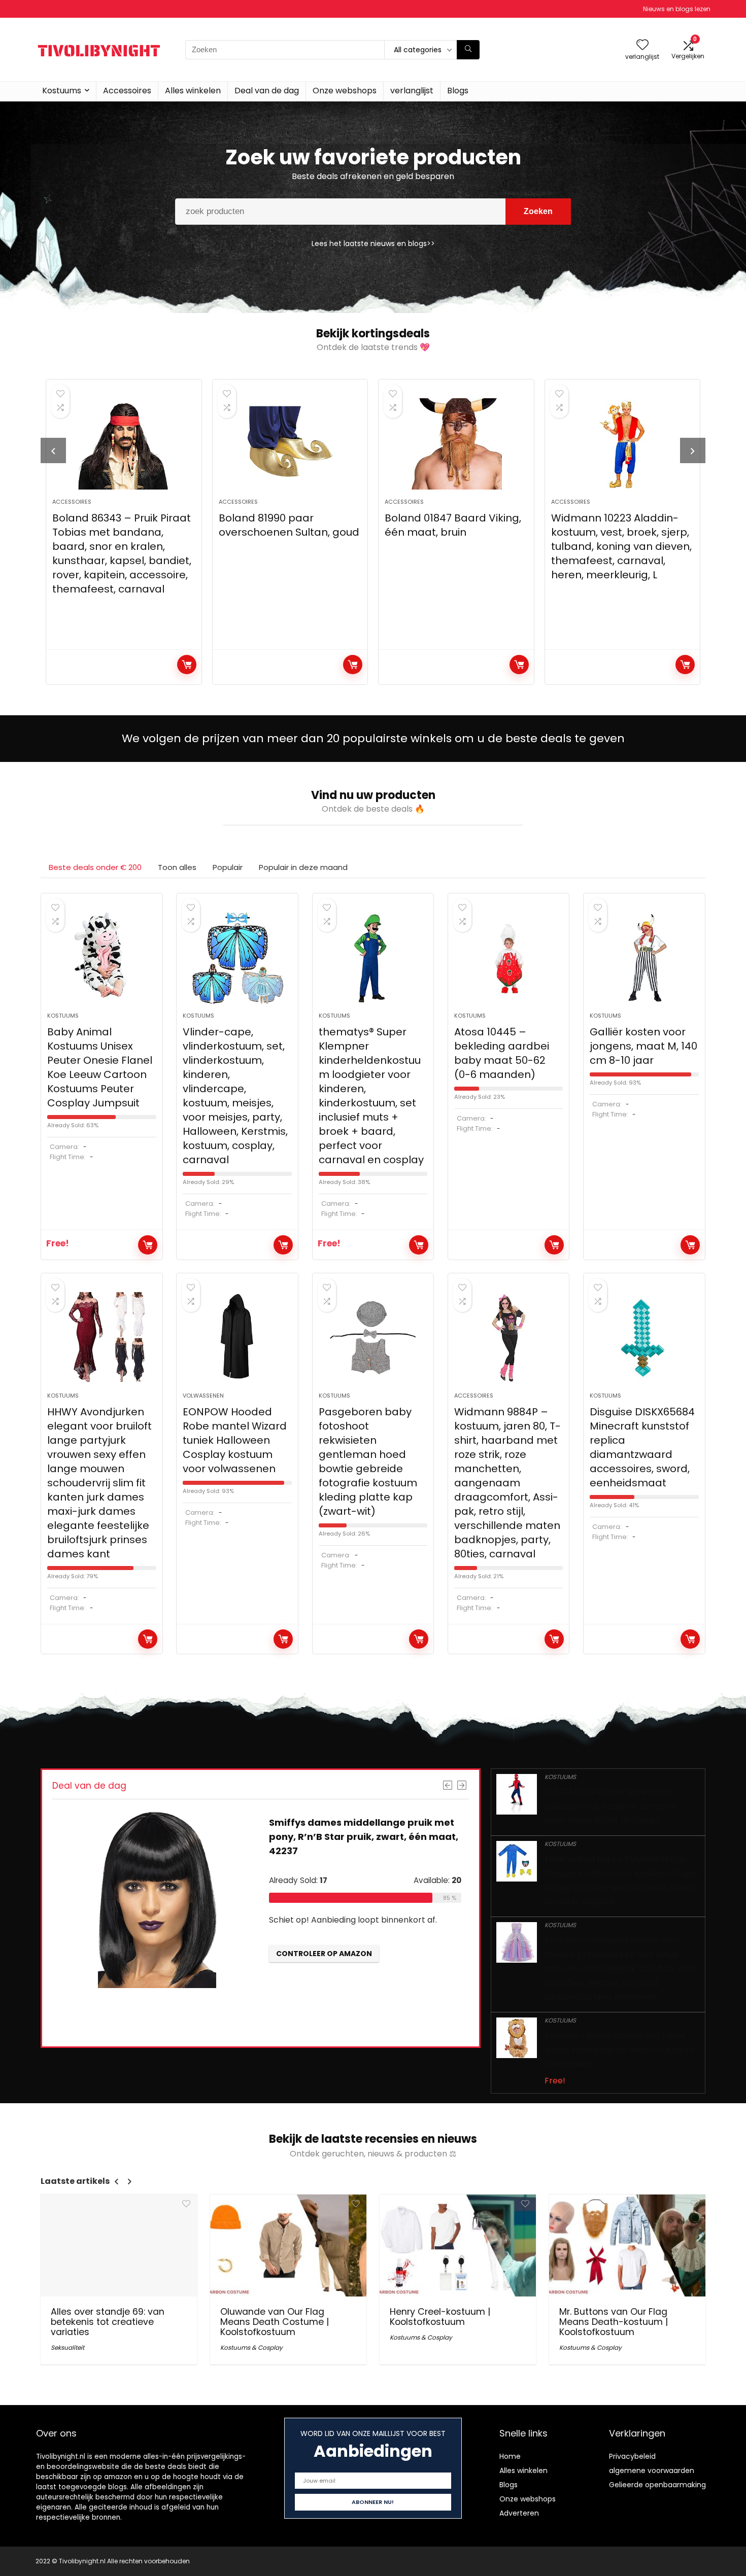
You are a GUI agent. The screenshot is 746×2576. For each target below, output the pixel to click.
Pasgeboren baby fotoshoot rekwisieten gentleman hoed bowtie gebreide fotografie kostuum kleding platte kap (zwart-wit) (368, 1461)
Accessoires (127, 91)
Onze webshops (345, 91)
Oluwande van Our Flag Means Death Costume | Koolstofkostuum (275, 2322)
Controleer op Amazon (187, 665)
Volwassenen (203, 1396)
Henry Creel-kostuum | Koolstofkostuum (440, 2317)
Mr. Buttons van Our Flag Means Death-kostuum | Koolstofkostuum (614, 2322)
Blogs (458, 91)
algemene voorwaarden (652, 2470)
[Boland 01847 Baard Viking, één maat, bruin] (456, 444)
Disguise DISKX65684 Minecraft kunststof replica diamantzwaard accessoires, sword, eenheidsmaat (642, 1447)
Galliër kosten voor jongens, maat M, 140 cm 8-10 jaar (643, 1046)
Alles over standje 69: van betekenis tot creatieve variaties (108, 2322)
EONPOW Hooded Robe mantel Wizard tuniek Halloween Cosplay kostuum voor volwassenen (235, 1440)
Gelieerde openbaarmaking (657, 2485)
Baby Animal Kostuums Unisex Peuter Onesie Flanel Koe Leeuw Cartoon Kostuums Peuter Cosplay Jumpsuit (100, 1067)
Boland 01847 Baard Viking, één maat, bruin (453, 525)
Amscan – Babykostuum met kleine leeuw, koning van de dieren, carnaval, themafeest (620, 2050)
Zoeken (538, 211)
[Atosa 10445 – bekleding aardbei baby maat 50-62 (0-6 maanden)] (509, 958)
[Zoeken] (468, 50)
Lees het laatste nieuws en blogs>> (373, 243)
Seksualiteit (67, 2347)
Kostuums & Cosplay (251, 2347)
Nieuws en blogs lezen (677, 9)
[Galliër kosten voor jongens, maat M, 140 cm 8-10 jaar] (644, 958)
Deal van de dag (267, 91)
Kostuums (62, 91)
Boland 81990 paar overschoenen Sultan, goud (289, 525)
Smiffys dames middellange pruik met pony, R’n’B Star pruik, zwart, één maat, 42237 (364, 1837)
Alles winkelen (193, 91)
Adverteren (519, 2513)
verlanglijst (412, 91)
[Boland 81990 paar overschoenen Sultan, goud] (290, 444)
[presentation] (53, 450)
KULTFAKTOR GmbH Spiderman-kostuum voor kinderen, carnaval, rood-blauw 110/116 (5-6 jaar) (611, 1806)
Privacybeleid (632, 2456)
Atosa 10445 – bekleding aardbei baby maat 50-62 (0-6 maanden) (502, 1053)
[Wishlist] (642, 45)
